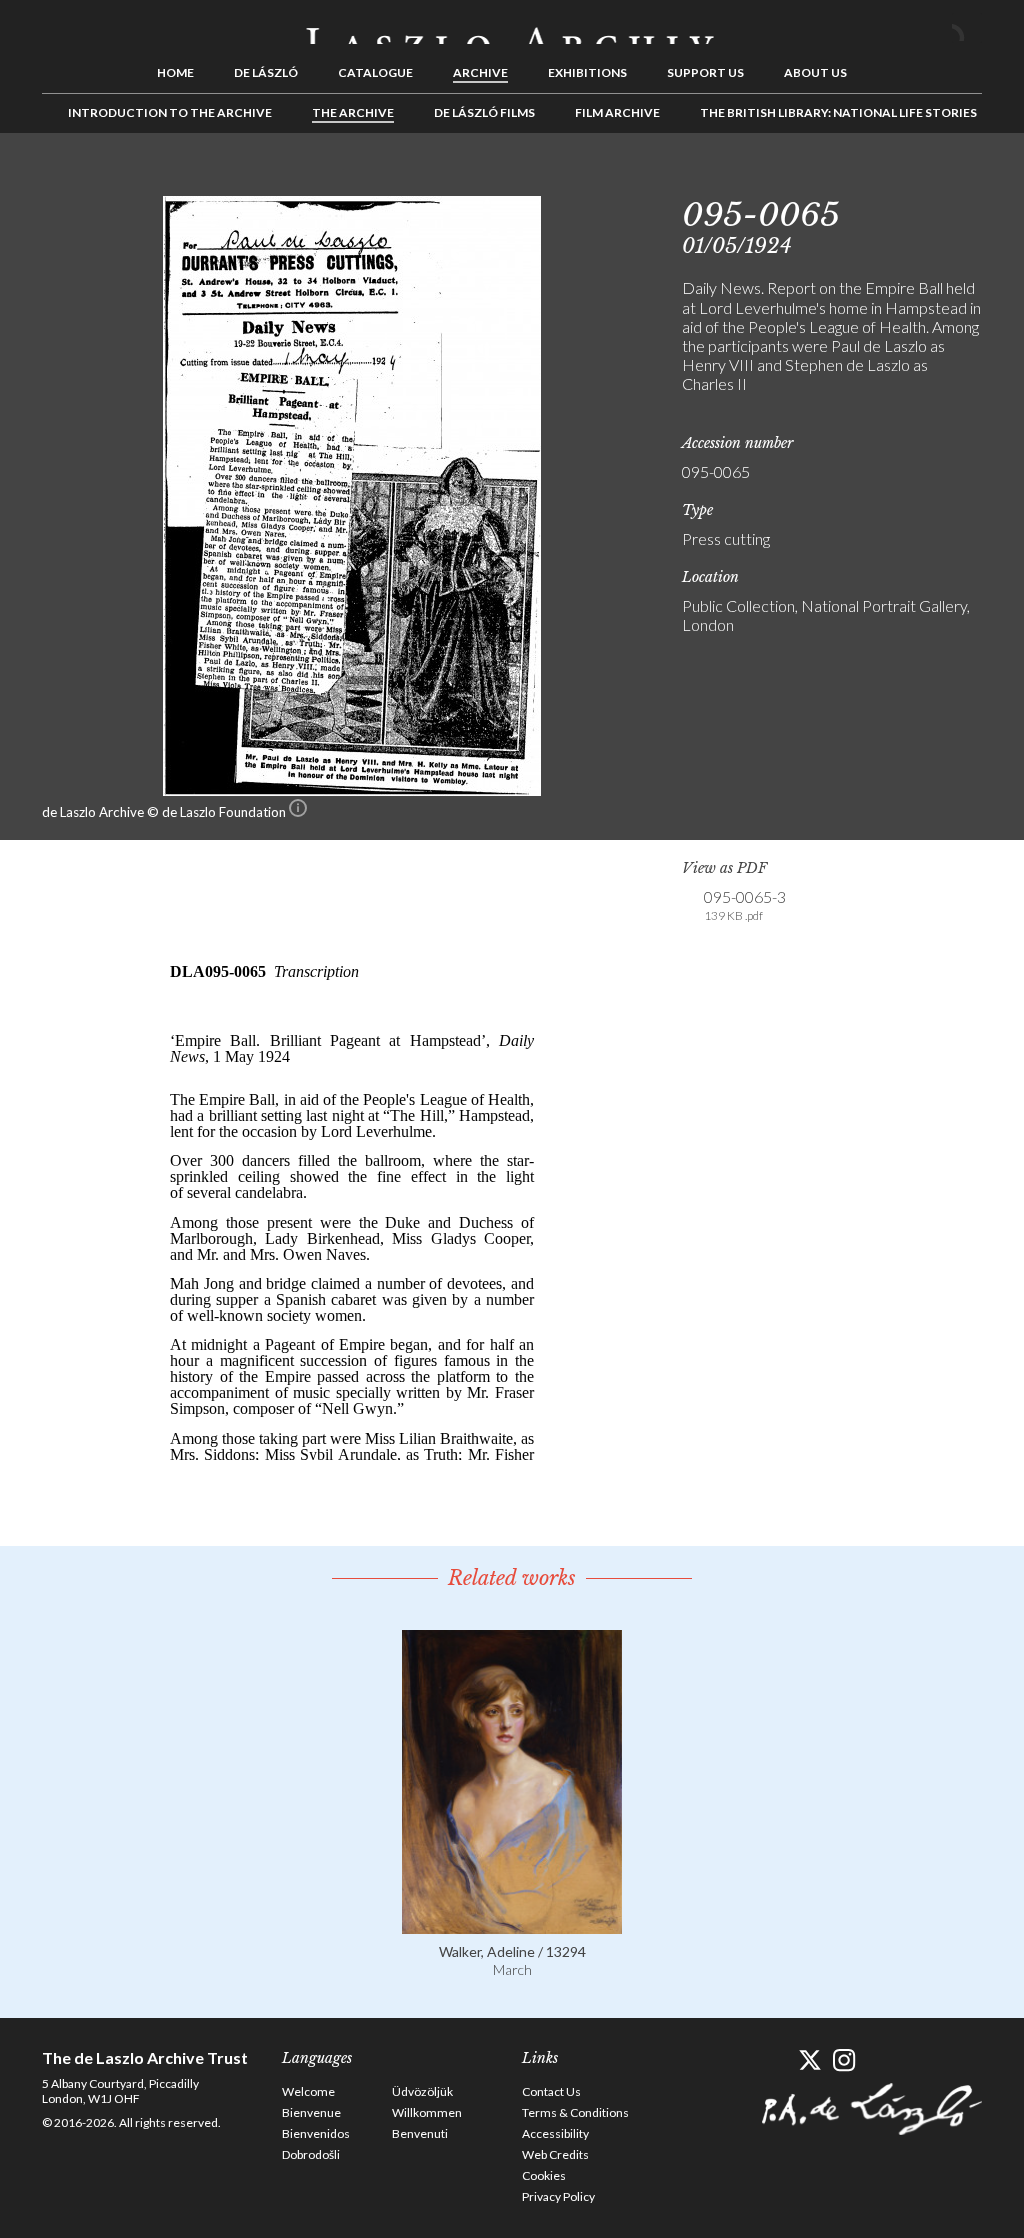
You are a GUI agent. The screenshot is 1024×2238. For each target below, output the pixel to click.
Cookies (544, 2175)
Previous (905, 178)
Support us (705, 72)
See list (936, 178)
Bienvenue (311, 2112)
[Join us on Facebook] (774, 2060)
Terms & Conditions (575, 2112)
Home (175, 72)
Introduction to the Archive (170, 112)
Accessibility (555, 2133)
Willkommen (427, 2112)
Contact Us (551, 2091)
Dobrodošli (311, 2154)
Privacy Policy (558, 2196)
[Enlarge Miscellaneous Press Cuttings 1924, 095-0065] (352, 789)
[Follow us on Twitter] (809, 2060)
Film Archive (617, 112)
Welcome (308, 2091)
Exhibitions (587, 72)
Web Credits (555, 2154)
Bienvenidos (316, 2133)
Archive (480, 72)
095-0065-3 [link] (745, 905)
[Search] (967, 28)
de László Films (484, 112)
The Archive (353, 112)
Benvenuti (420, 2133)
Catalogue (375, 72)
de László (266, 72)
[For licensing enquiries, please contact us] (298, 812)
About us (815, 72)
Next (967, 178)
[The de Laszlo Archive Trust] (512, 27)
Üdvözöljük (422, 2091)
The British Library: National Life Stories (838, 112)
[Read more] (512, 1924)
